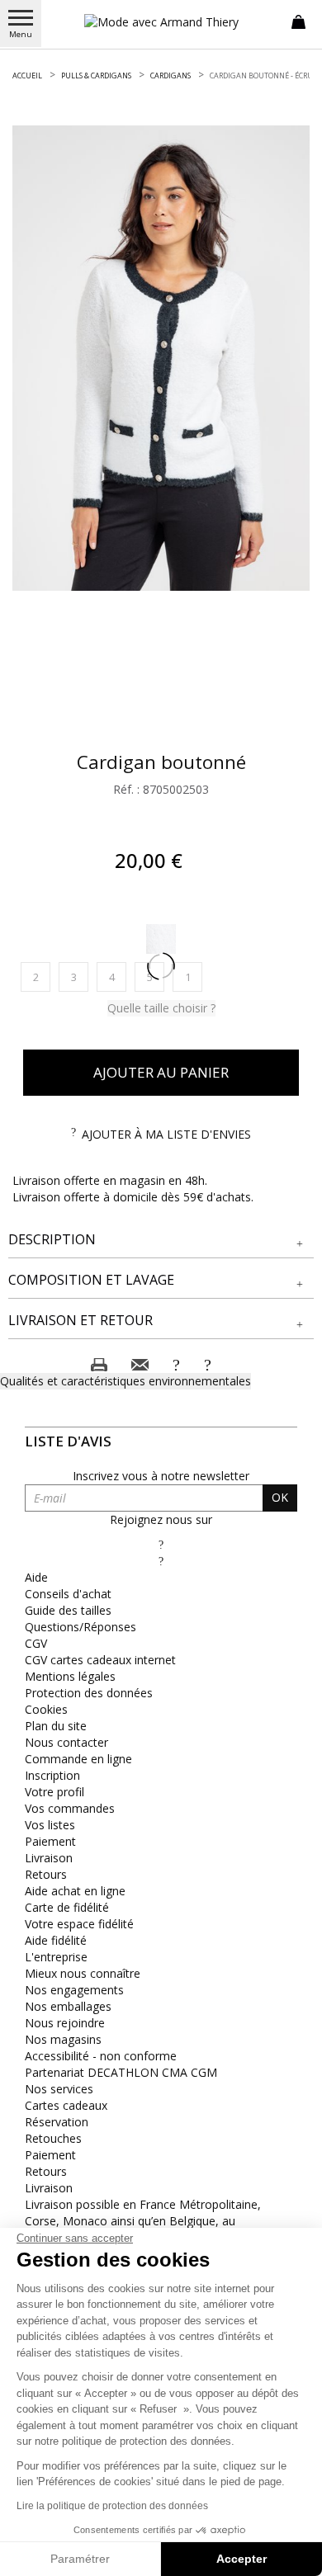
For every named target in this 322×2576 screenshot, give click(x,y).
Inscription (52, 1775)
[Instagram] (161, 1561)
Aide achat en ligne (75, 1891)
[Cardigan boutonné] (161, 358)
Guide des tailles (68, 1610)
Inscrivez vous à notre (161, 1476)
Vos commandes (70, 1808)
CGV (36, 1643)
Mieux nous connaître (83, 1973)
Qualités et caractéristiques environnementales (125, 1381)
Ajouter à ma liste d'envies (166, 1134)
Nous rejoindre (65, 2023)
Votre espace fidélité (79, 1924)
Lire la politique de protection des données (112, 2506)
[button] (161, 1240)
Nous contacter (66, 1742)
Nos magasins (63, 2039)
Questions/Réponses (80, 1627)
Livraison (49, 1858)
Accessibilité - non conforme (101, 2056)
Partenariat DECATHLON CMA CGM (121, 2072)
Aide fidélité (56, 1940)
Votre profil (54, 1792)
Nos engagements (74, 1990)
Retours (46, 1874)
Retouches (53, 2138)
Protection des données (89, 1693)
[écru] (161, 939)
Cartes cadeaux (66, 2105)
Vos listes (50, 1825)
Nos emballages (68, 2006)
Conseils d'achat (68, 1594)
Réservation (57, 2122)
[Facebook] (161, 1544)
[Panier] (298, 21)
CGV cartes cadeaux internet (100, 1660)
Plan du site (56, 1726)
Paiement (50, 1841)
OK (280, 1497)
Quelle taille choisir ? (161, 1008)
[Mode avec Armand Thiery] (161, 22)
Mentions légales (70, 1676)
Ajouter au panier (161, 1072)
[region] (161, 358)
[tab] (161, 1240)
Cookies (46, 1709)
